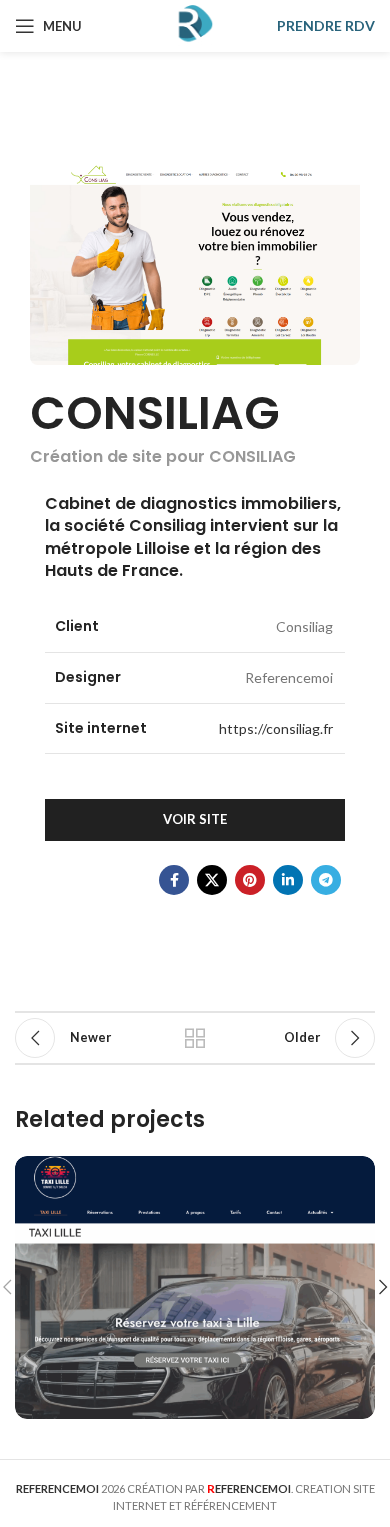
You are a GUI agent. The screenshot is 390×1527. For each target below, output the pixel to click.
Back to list (195, 1038)
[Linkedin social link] (288, 880)
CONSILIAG (155, 413)
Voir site (195, 819)
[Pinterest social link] (250, 880)
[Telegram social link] (326, 880)
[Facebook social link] (174, 880)
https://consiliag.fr (276, 728)
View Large (357, 1173)
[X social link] (212, 880)
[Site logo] (195, 24)
